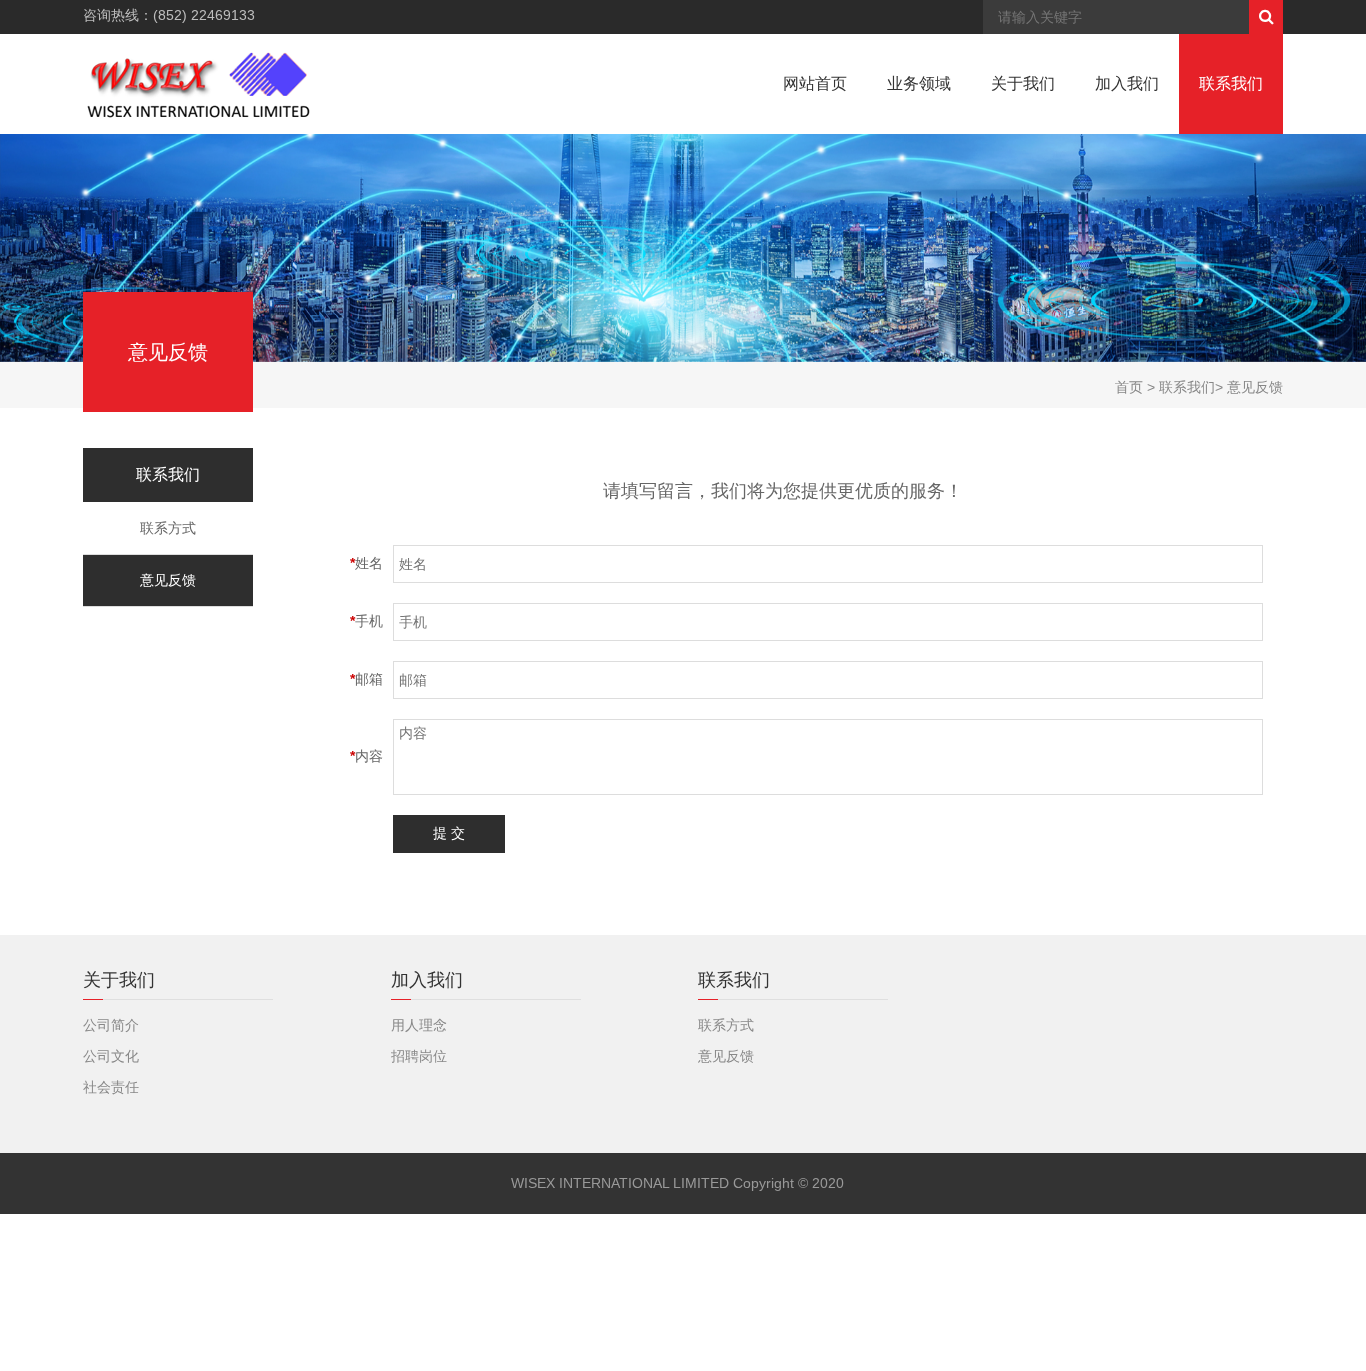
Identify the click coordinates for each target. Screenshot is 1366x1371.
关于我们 (1023, 83)
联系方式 (168, 528)
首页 (1129, 387)
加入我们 (1127, 83)
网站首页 (815, 83)
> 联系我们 (1179, 387)
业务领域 (919, 83)
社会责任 (111, 1087)
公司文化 (111, 1056)
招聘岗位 (419, 1056)
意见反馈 (168, 580)
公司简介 (111, 1025)
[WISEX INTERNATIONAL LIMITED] (200, 83)
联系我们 (1231, 83)
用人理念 (419, 1025)
